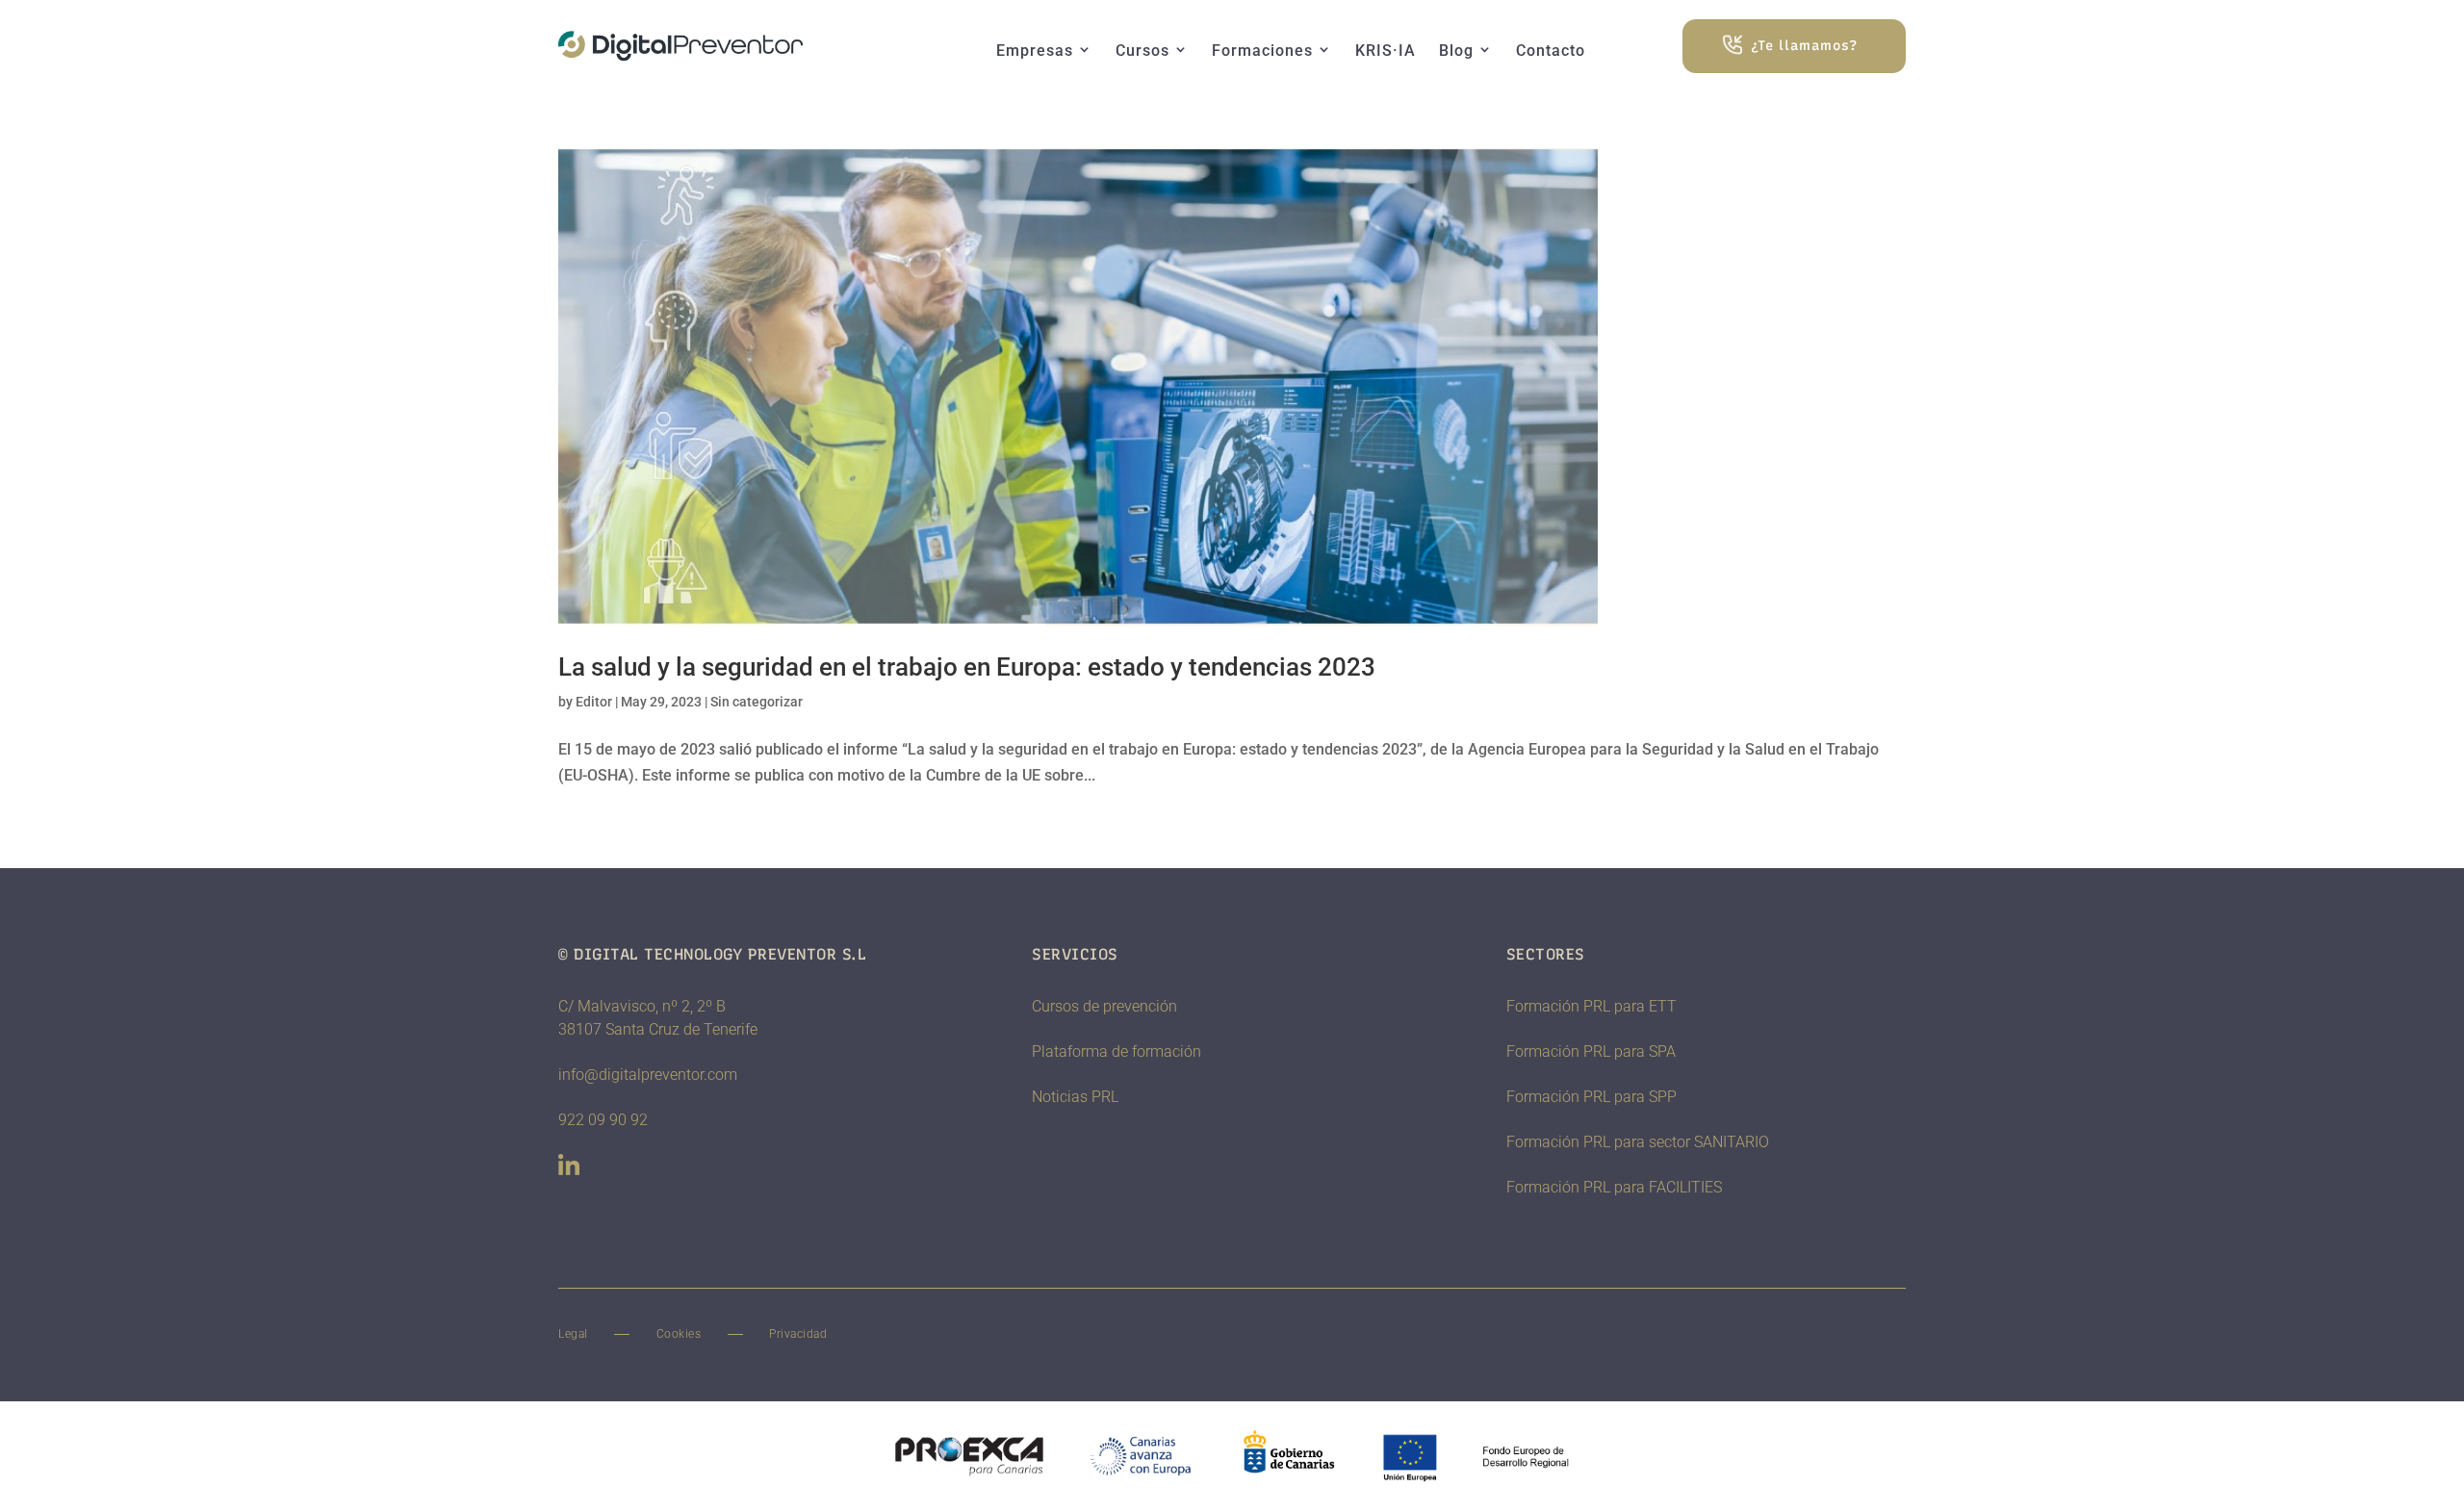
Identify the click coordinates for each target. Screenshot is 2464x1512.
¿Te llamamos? (1804, 46)
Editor (594, 702)
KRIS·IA (1386, 51)
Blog (1456, 51)
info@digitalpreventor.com (648, 1075)
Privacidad (798, 1334)
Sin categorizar (757, 702)
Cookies (679, 1334)
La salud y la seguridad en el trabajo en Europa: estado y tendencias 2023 (967, 667)
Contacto (1551, 51)
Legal (573, 1334)
